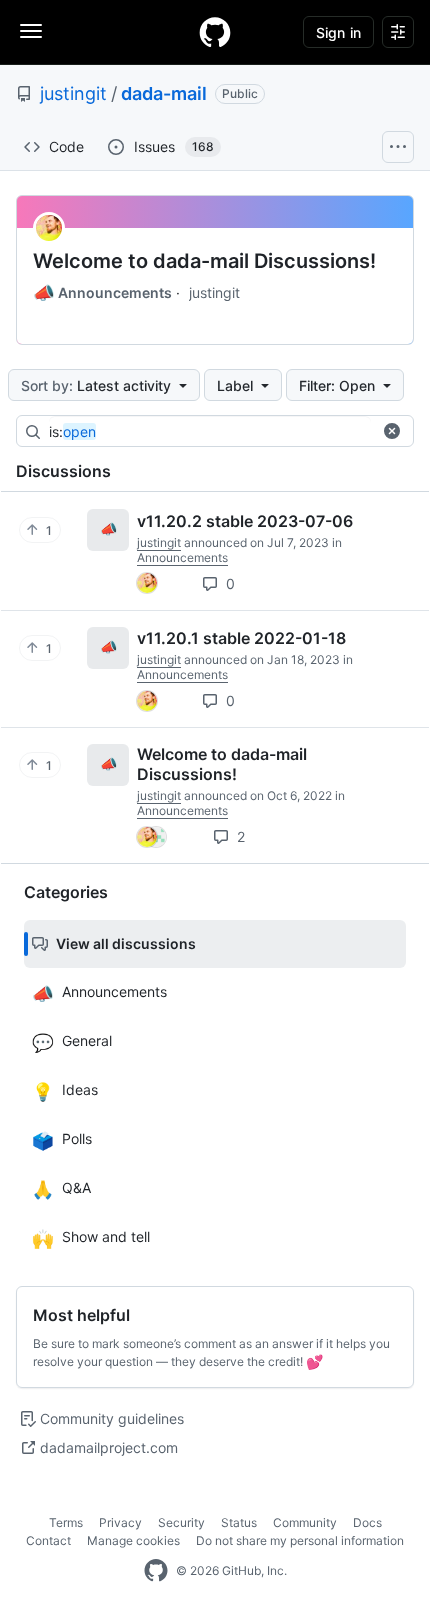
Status (239, 1522)
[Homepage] (215, 32)
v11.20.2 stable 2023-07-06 (245, 521)
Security (181, 1522)
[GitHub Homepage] (156, 1571)
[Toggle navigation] (31, 31)
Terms (66, 1522)
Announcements (102, 293)
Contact (48, 1540)
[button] (392, 431)
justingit (73, 93)
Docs (367, 1522)
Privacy (120, 1522)
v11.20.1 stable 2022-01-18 (241, 638)
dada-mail (164, 93)
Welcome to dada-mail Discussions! (204, 261)
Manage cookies (133, 1540)
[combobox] (210, 432)
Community (305, 1522)
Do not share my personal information (300, 1540)
